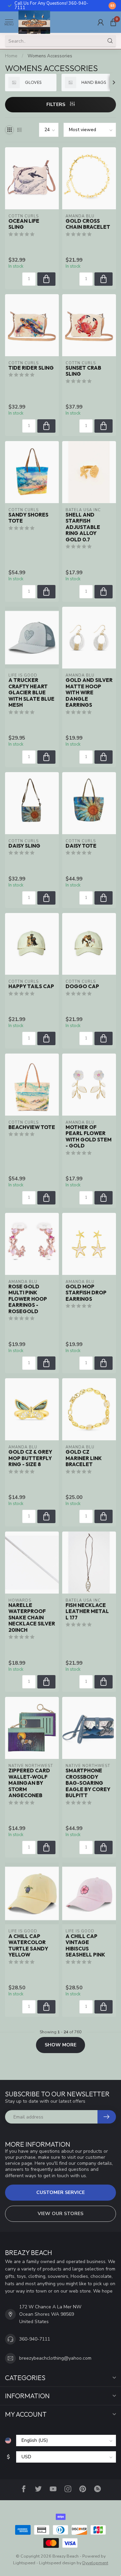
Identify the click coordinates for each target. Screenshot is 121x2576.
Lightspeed (24, 2563)
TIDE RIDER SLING (31, 368)
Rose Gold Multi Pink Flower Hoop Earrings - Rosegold (28, 1299)
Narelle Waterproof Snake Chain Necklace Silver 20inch (32, 1618)
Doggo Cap (82, 986)
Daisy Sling (24, 846)
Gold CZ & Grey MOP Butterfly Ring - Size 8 (30, 1458)
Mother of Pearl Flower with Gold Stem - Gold (89, 1137)
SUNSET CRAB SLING (83, 371)
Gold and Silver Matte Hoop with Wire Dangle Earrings (89, 693)
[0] (113, 22)
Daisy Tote (81, 846)
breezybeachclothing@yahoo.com (55, 2358)
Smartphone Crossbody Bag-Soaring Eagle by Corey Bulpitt (88, 1783)
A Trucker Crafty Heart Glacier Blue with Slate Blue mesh (31, 693)
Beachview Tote (32, 1127)
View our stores (61, 2214)
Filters (56, 104)
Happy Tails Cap (31, 986)
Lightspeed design (57, 2563)
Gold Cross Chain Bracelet (88, 224)
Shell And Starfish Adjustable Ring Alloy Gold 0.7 (83, 527)
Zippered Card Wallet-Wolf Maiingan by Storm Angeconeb (29, 1783)
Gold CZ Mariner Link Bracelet (84, 1458)
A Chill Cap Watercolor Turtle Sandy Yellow (28, 1946)
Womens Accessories (50, 56)
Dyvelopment (95, 2563)
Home (11, 56)
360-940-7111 (35, 2339)
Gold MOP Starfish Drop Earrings (86, 1293)
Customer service (61, 2192)
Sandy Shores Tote (28, 518)
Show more (61, 2045)
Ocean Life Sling (24, 224)
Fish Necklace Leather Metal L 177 (87, 1612)
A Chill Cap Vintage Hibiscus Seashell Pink (85, 1946)
